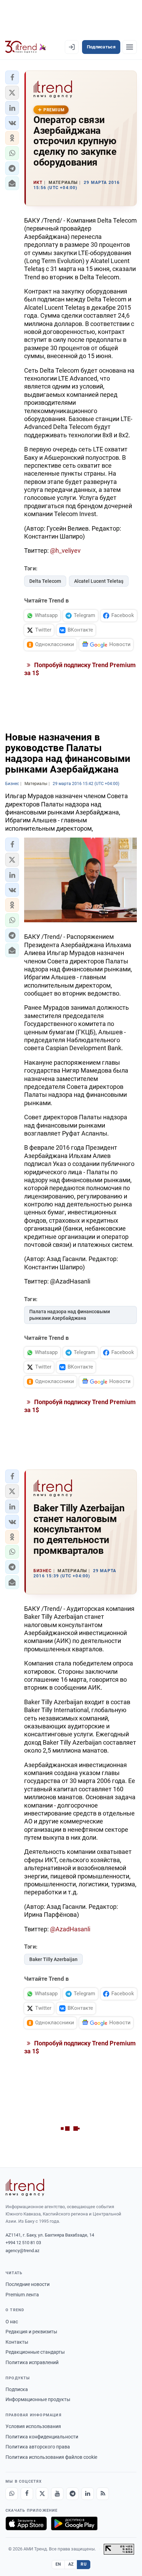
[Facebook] (27, 2494)
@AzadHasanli (70, 1929)
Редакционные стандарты (35, 2352)
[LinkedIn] (88, 2494)
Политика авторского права (38, 2447)
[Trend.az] (26, 47)
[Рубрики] (130, 47)
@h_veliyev (65, 550)
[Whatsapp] (12, 2494)
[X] (42, 2494)
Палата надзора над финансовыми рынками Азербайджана (70, 1315)
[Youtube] (57, 2494)
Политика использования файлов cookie (51, 2457)
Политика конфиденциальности (42, 2437)
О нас (12, 2322)
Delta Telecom (45, 581)
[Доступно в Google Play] (74, 2523)
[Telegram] (72, 2494)
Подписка (17, 2389)
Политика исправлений (32, 2362)
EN (58, 2564)
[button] (12, 77)
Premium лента (22, 2295)
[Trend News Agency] (25, 2187)
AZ (71, 2564)
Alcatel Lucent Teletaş (99, 581)
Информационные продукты (38, 2399)
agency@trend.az (22, 2251)
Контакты (17, 2342)
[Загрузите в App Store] (26, 2523)
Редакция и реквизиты (31, 2332)
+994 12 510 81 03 (23, 2243)
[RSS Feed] (103, 2494)
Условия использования (33, 2426)
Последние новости (28, 2284)
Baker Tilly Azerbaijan (53, 1959)
